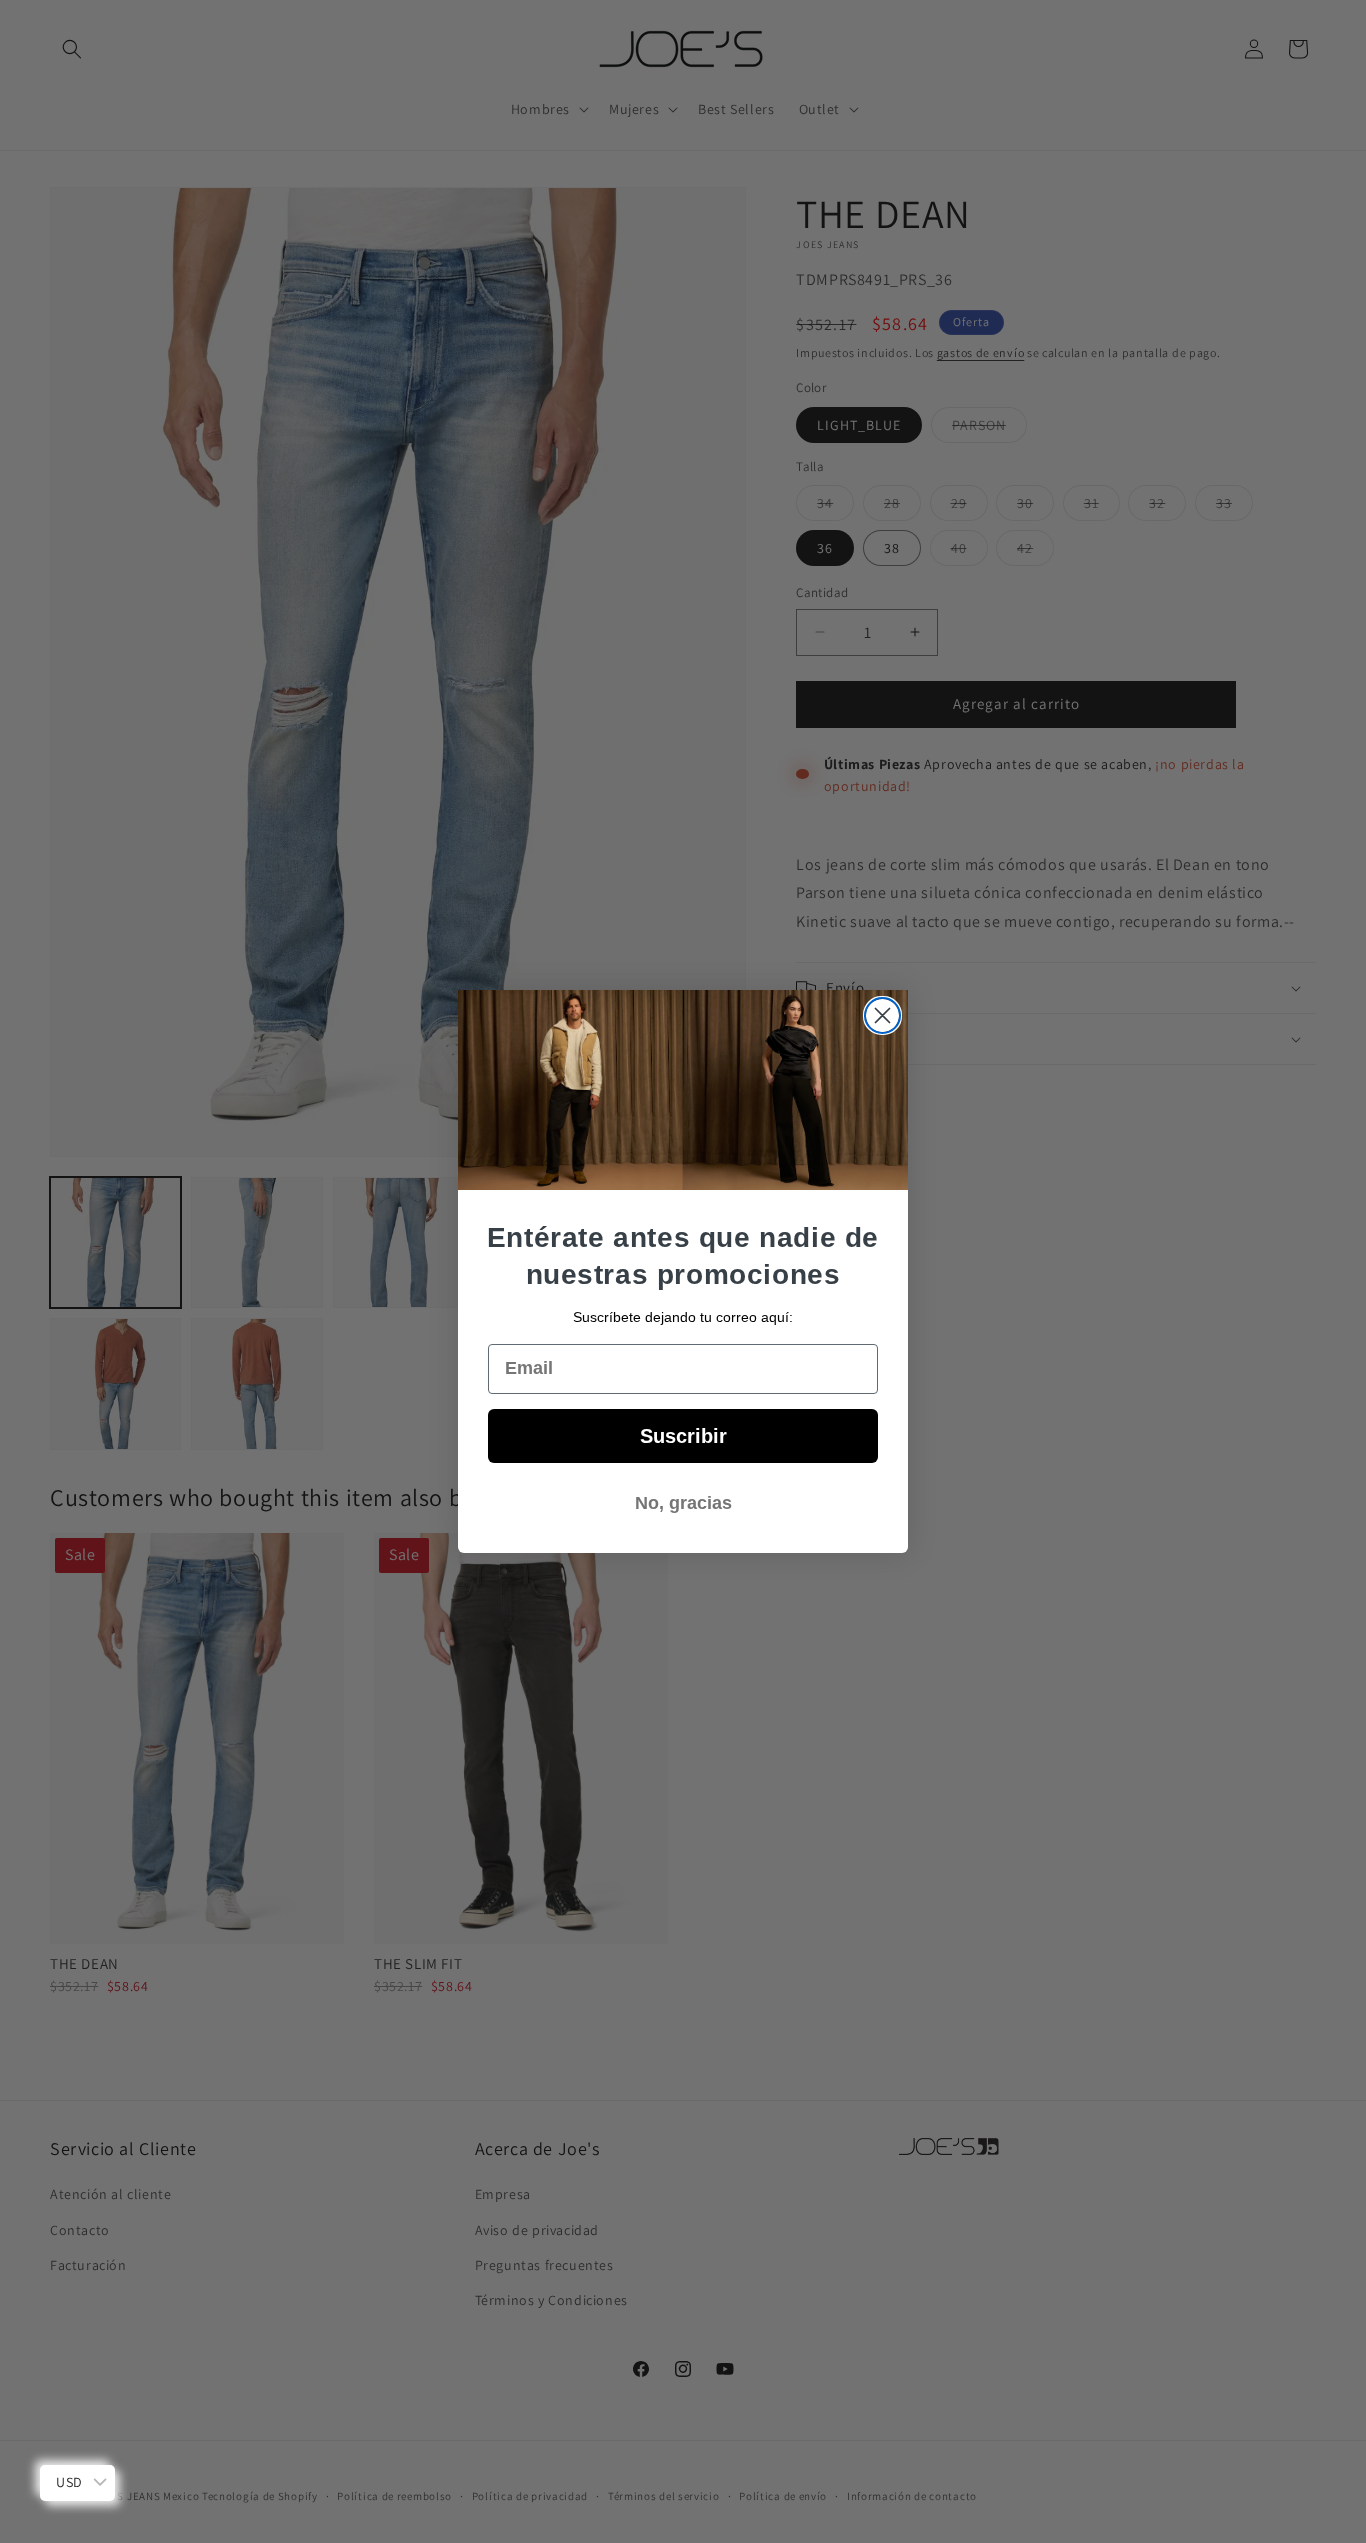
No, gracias (683, 1503)
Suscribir (683, 1436)
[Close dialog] (882, 1015)
